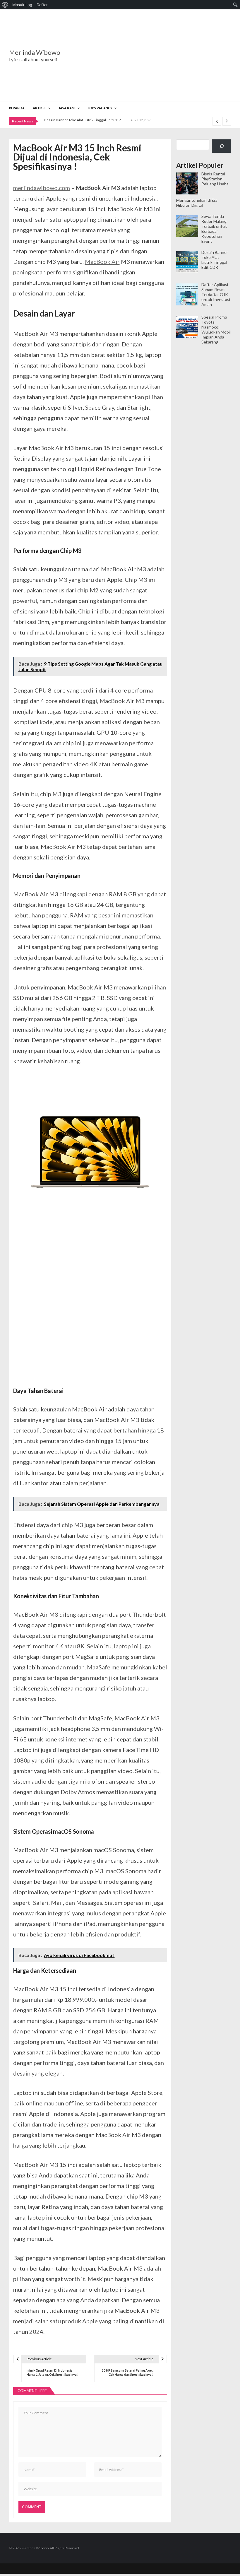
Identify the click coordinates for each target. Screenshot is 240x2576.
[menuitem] (5, 5)
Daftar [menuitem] (42, 5)
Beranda (17, 108)
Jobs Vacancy (100, 108)
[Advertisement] (157, 56)
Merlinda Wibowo (35, 52)
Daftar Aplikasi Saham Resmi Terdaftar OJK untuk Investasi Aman (96, 122)
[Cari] (221, 146)
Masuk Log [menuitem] (22, 5)
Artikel (40, 108)
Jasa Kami (67, 108)
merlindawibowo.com (42, 188)
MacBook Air (102, 261)
